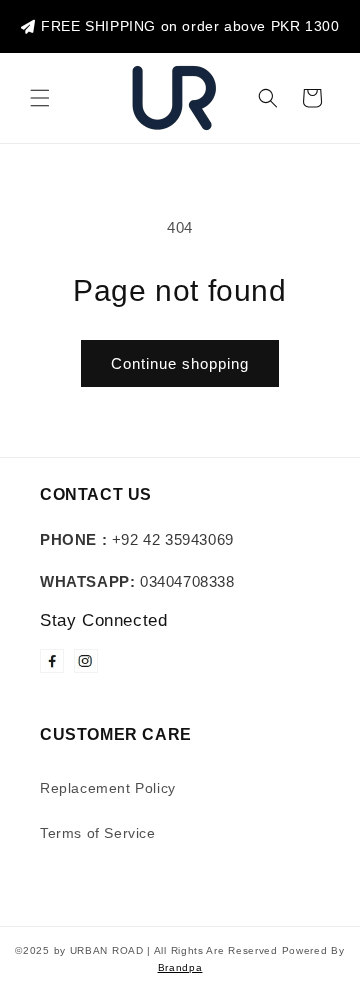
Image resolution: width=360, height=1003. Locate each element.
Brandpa (180, 967)
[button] (40, 98)
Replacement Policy (108, 788)
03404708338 (137, 581)
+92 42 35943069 (137, 539)
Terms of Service (98, 833)
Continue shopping (180, 363)
